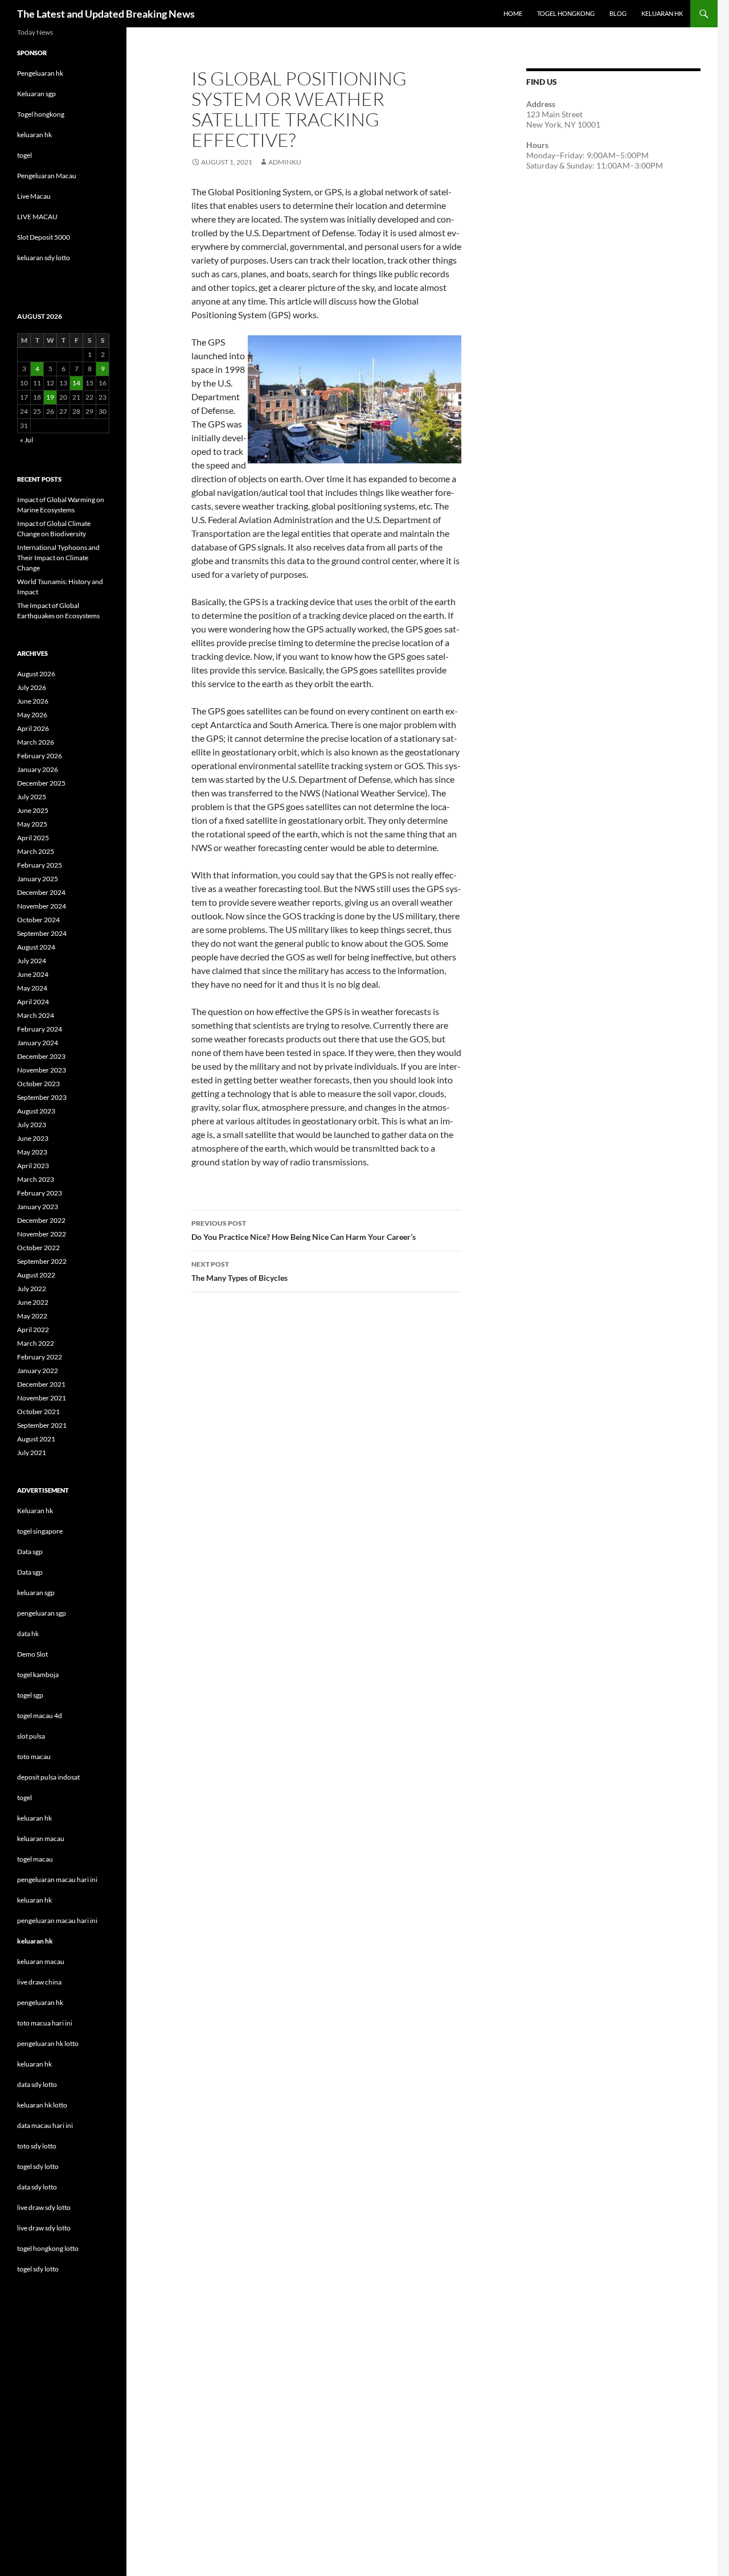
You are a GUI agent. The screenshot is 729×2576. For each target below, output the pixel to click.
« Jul (26, 440)
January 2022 (38, 1371)
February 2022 (40, 1357)
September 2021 (42, 1425)
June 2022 (33, 1302)
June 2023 (33, 1138)
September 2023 (42, 1097)
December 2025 (41, 783)
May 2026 (32, 715)
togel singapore (40, 1531)
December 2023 (41, 1056)
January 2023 (38, 1207)
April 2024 (33, 1002)
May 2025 (32, 824)
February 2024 (40, 1029)
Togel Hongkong (566, 13)
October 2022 (38, 1248)
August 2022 (36, 1275)
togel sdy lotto (38, 2269)
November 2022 (42, 1234)
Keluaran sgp (36, 94)
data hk (28, 1634)
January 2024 (38, 1043)
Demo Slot (32, 1654)
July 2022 (32, 1289)
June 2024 (33, 974)
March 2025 (36, 851)
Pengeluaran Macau (47, 176)
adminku (285, 162)
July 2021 (32, 1453)
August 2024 (36, 947)
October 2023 (38, 1084)
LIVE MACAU (37, 217)
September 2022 (42, 1261)
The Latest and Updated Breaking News (106, 14)
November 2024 (42, 906)
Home (513, 13)
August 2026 (36, 674)
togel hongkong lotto (48, 2248)
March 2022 (36, 1343)
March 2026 (36, 742)
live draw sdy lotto (44, 2228)
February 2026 (40, 756)
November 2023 (42, 1070)
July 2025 (32, 797)
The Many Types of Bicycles (239, 1271)
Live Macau (34, 196)
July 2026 (32, 687)
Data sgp (30, 1552)
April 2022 (33, 1330)
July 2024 (32, 961)
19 (50, 397)
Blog (618, 13)
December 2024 (41, 892)
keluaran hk (34, 135)
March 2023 (36, 1179)
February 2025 (40, 865)
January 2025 (38, 879)
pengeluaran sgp (42, 1613)
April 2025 (33, 838)
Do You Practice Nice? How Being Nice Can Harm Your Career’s (304, 1230)
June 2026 (33, 701)
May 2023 (32, 1152)
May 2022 (32, 1316)
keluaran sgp (36, 1593)
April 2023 (33, 1166)
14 (76, 383)
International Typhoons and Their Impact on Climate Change (58, 558)
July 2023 (32, 1125)
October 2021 (38, 1412)
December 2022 (41, 1220)
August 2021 (36, 1439)
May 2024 (32, 988)
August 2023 (36, 1111)
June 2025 (33, 810)
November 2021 (42, 1398)
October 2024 (38, 920)
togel (24, 155)
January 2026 (38, 769)
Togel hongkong (41, 114)
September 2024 (42, 933)
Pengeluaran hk (40, 73)
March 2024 (36, 1015)
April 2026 (33, 728)
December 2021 (41, 1384)
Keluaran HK (662, 13)
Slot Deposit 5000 (44, 237)
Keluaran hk (35, 1511)
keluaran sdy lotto (44, 258)
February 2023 (40, 1193)
